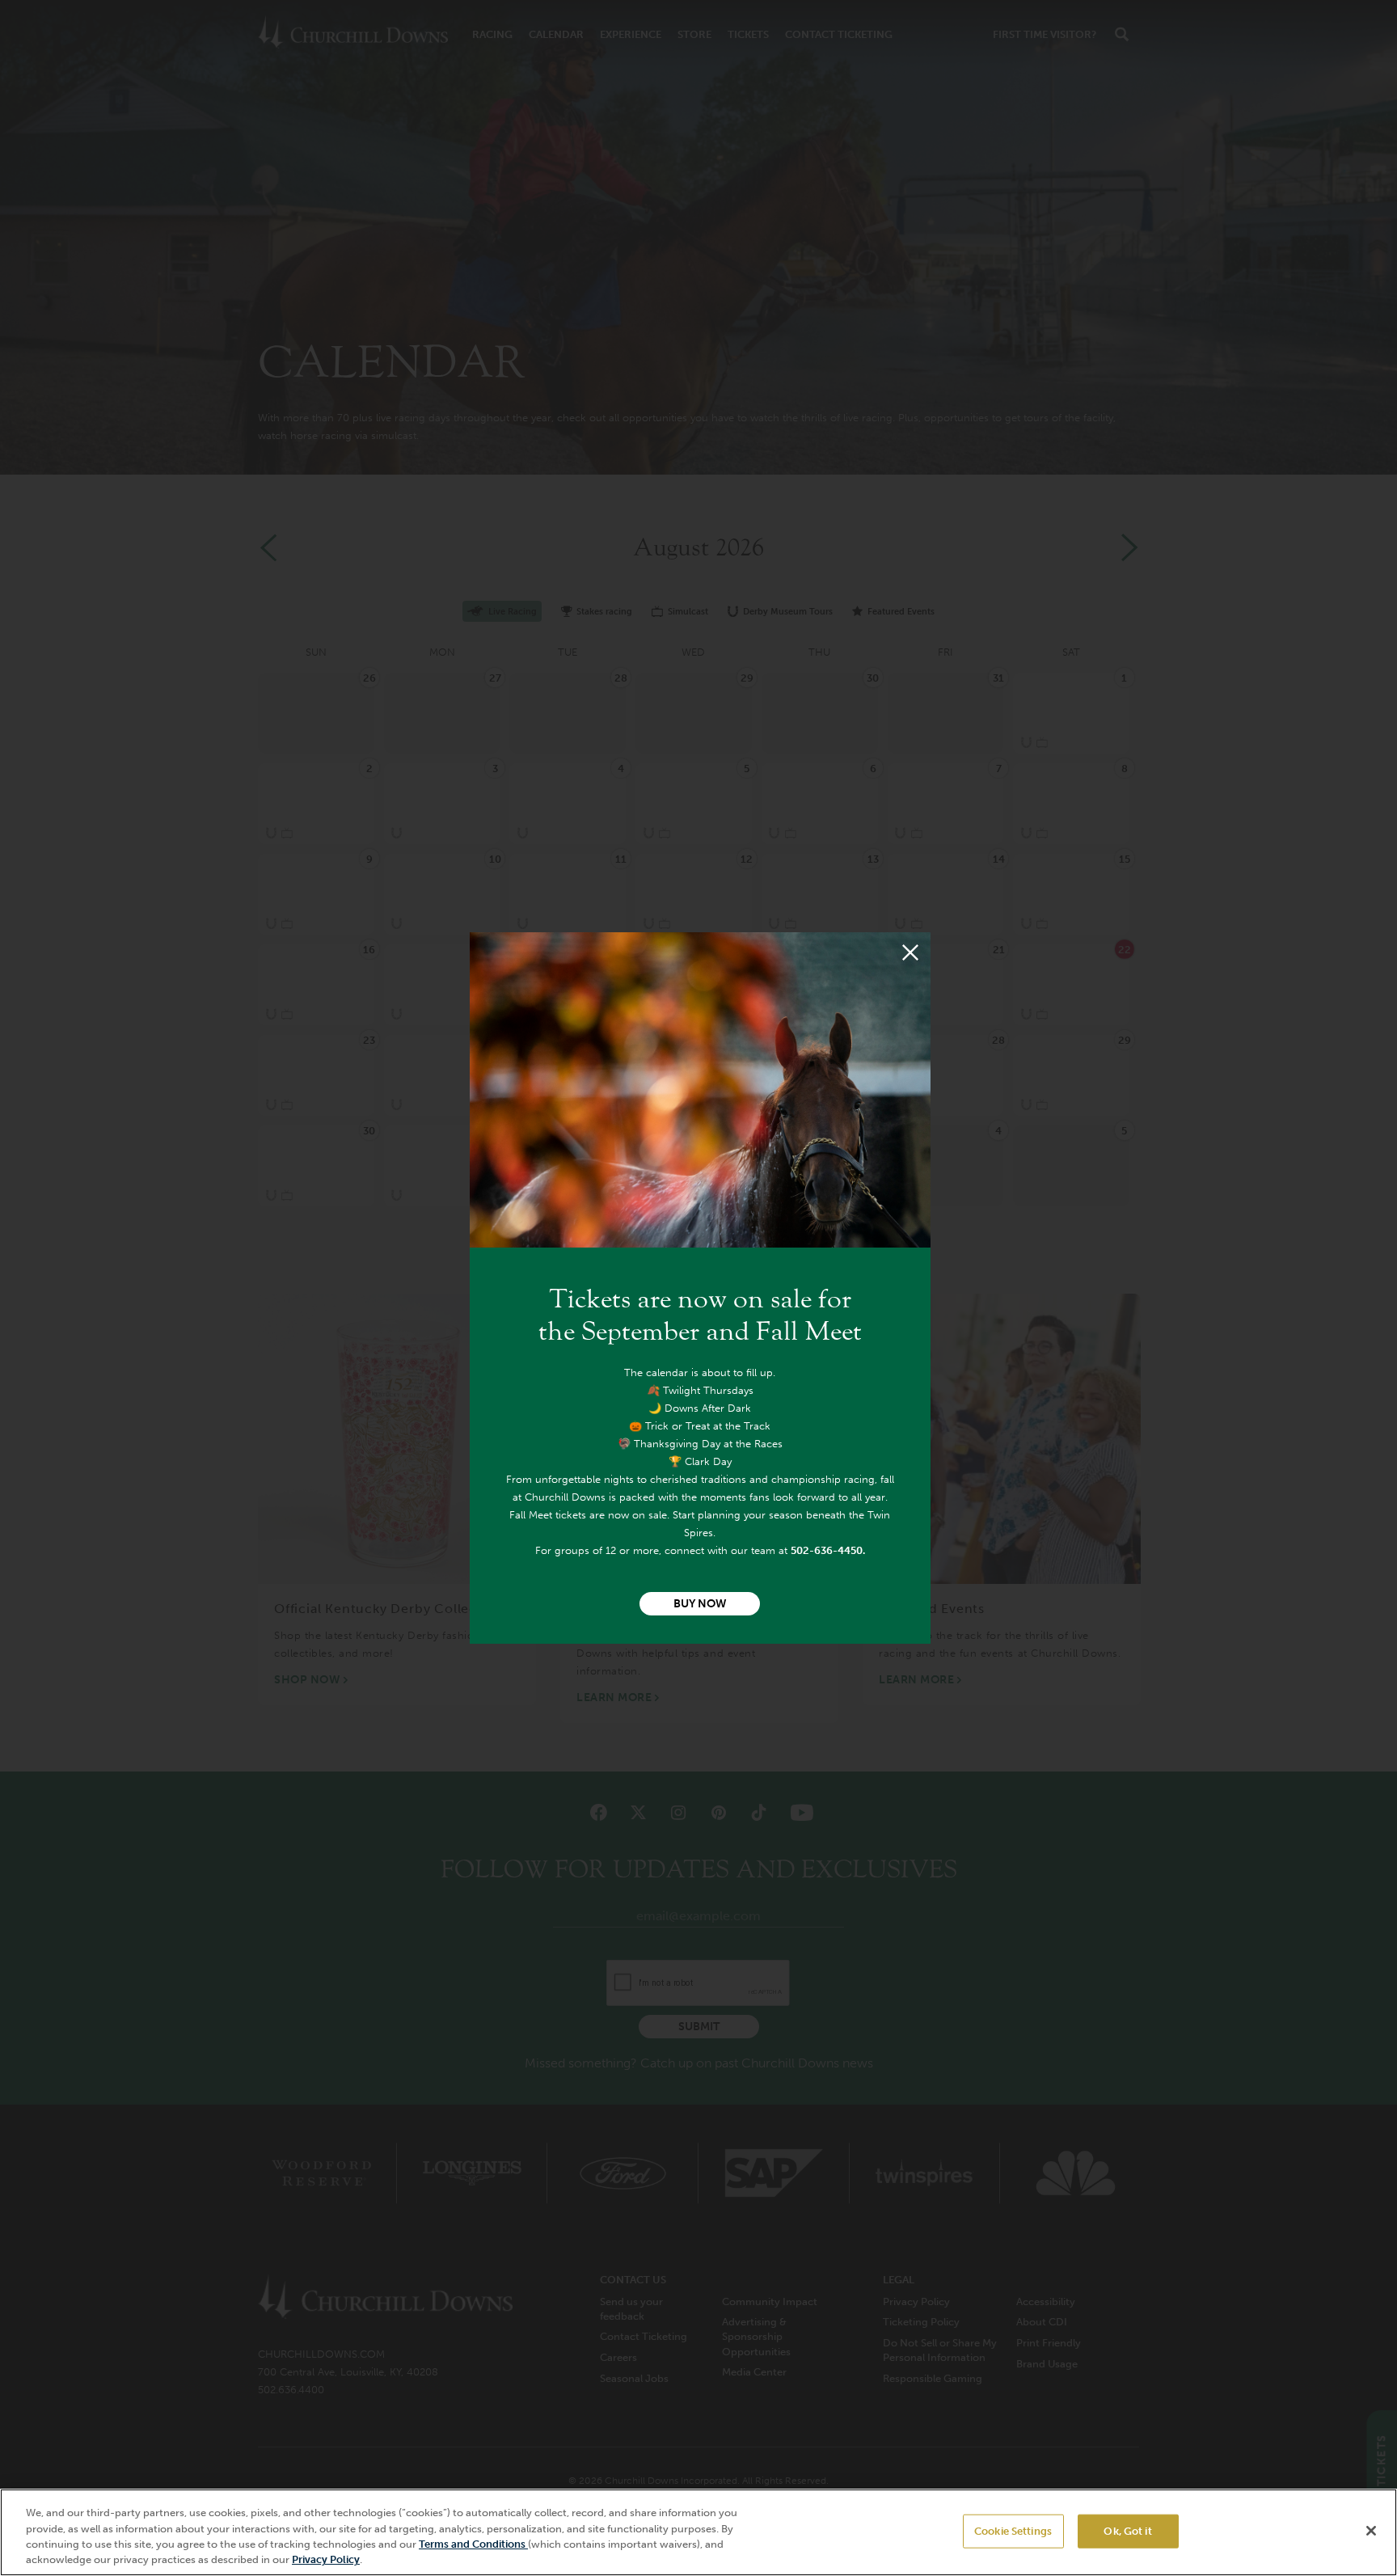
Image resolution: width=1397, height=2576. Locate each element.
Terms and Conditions (473, 2544)
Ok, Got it (1127, 2531)
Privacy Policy (326, 2559)
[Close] (910, 952)
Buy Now (700, 1604)
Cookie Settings (1013, 2531)
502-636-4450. (828, 1550)
